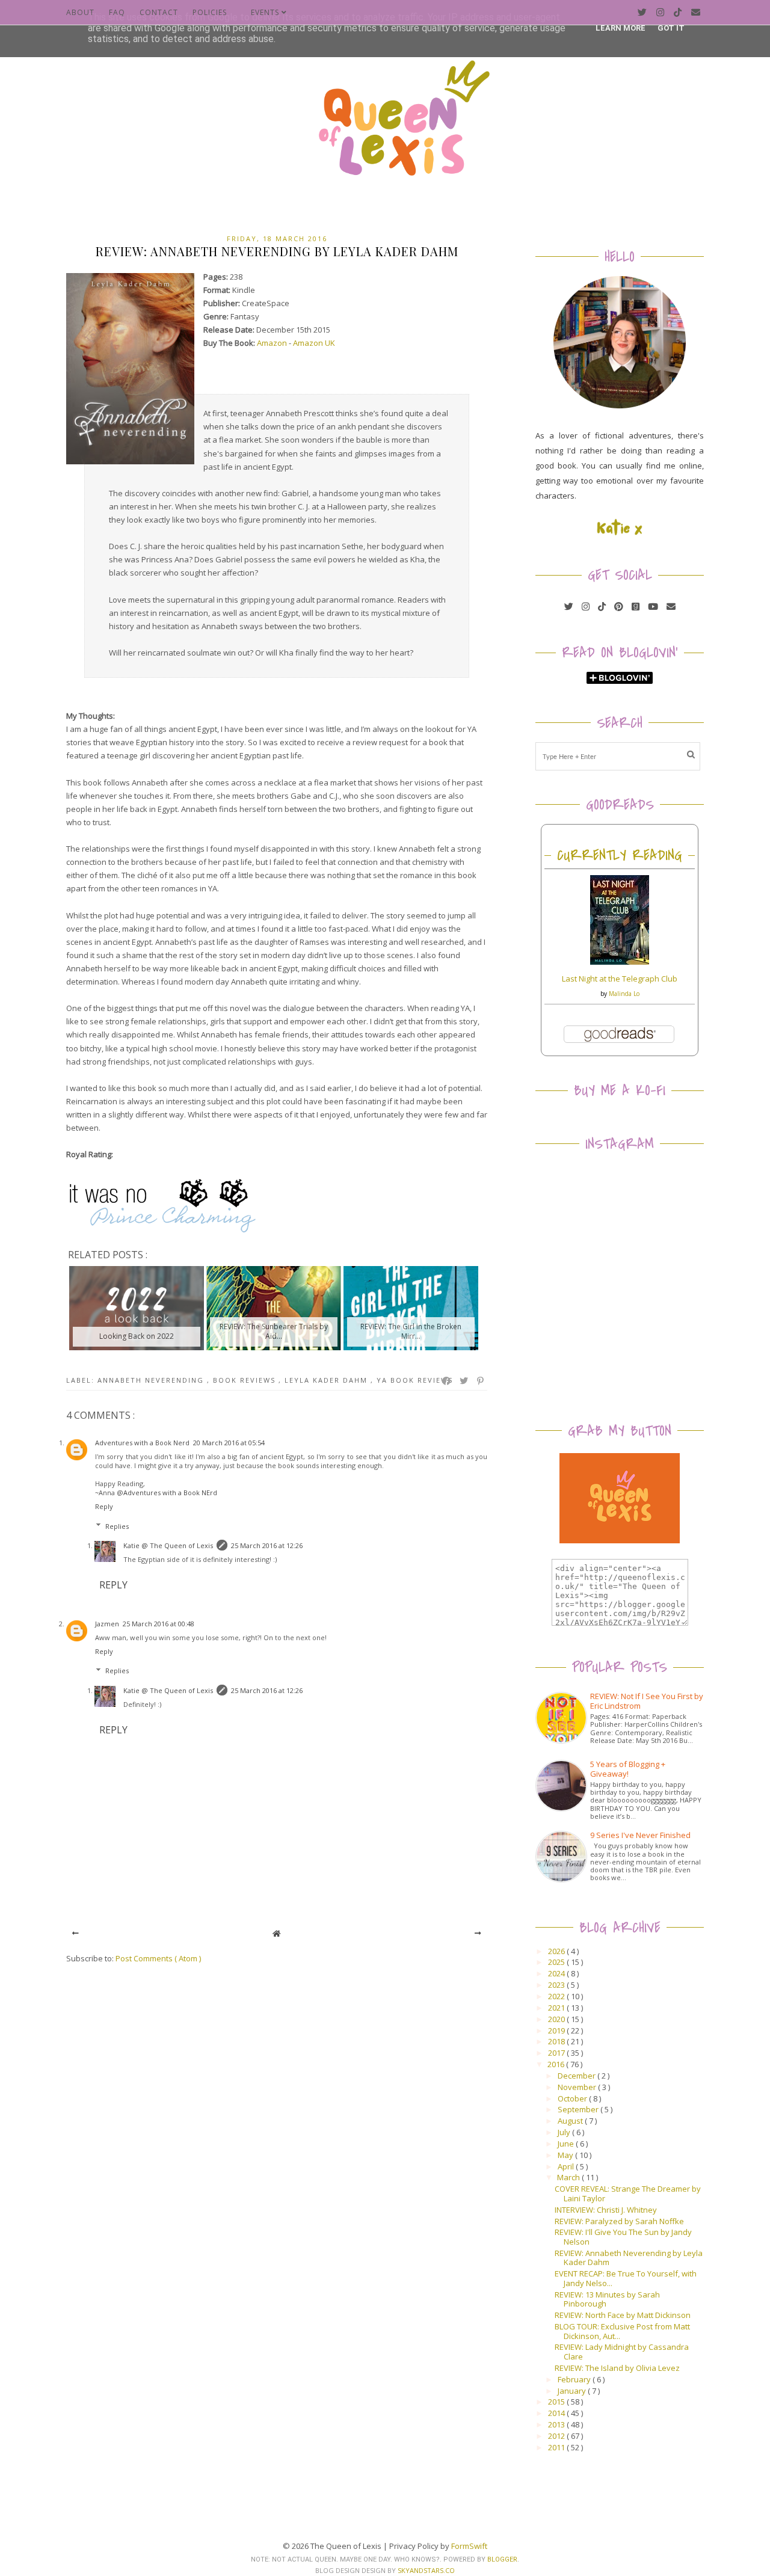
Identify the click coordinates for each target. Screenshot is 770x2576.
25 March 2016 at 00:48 (159, 1624)
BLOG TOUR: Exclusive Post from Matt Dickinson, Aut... (622, 2331)
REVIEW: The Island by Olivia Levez (617, 2368)
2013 (557, 2424)
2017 (557, 2053)
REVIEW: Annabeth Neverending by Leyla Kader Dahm (629, 2258)
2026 (557, 1951)
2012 (557, 2436)
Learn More (621, 28)
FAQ (117, 12)
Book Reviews (246, 1380)
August (571, 2121)
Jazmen (107, 1624)
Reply (104, 1506)
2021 (557, 2008)
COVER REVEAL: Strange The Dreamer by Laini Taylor (628, 2193)
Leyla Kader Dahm (328, 1380)
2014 (557, 2413)
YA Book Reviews (415, 1380)
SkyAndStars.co (426, 2570)
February (575, 2379)
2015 (557, 2402)
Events (266, 12)
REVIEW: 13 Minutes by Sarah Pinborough (607, 2299)
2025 (557, 1962)
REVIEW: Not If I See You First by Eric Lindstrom (647, 1701)
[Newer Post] (75, 1933)
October (573, 2098)
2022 (557, 1996)
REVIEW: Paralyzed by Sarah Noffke (619, 2221)
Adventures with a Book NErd (170, 1492)
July (565, 2132)
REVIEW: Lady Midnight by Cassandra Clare (622, 2352)
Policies (210, 12)
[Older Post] (478, 1933)
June (567, 2144)
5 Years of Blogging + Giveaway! (628, 1769)
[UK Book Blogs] (620, 405)
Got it (671, 28)
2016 (557, 2064)
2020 (557, 2019)
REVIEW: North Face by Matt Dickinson (623, 2315)
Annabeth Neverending (152, 1380)
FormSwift (469, 2546)
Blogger (502, 2559)
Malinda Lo (624, 994)
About (80, 12)
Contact (159, 12)
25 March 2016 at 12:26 (267, 1545)
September (579, 2109)
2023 (557, 1985)
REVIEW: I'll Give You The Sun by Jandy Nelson (623, 2237)
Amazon (272, 343)
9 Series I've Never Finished (640, 1835)
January (573, 2391)
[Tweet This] (464, 1381)
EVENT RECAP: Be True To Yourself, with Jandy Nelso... (626, 2278)
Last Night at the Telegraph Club (620, 979)
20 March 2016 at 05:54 (229, 1443)
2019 (557, 2030)
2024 (557, 1973)
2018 (557, 2041)
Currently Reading (620, 856)
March (569, 2177)
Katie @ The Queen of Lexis (168, 1545)
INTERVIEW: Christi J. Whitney (606, 2210)
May (566, 2155)
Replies (117, 1526)
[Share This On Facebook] (447, 1381)
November (578, 2087)
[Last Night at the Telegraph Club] (620, 962)
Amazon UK (314, 343)
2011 (557, 2447)
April (567, 2166)
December (577, 2076)
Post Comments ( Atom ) (158, 1958)
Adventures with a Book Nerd (142, 1443)
